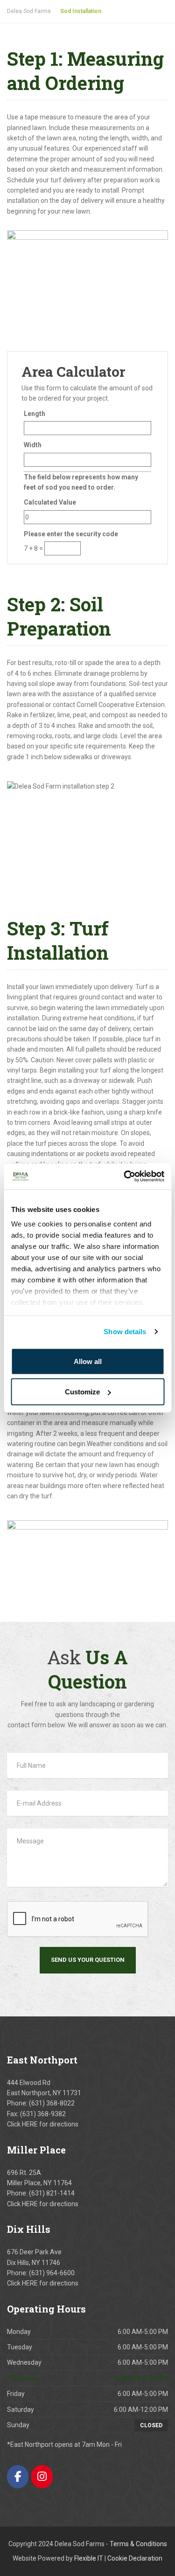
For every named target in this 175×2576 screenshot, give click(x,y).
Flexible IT (89, 2558)
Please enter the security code (71, 534)
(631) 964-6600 (52, 2273)
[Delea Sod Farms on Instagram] (42, 2476)
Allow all (88, 1361)
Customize (82, 1392)
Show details (125, 1332)
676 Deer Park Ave (34, 2252)
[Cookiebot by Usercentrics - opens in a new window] (125, 1177)
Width (33, 445)
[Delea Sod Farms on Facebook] (18, 2476)
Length (35, 414)
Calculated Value (50, 502)
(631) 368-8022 (52, 2103)
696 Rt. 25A (24, 2173)
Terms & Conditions (138, 2544)
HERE (30, 2124)
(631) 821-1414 (52, 2193)
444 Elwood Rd (29, 2083)
